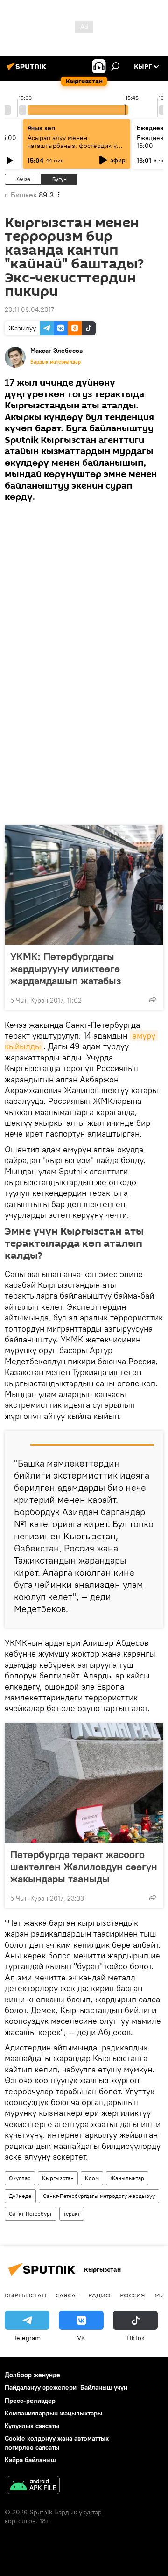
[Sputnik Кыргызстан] (28, 70)
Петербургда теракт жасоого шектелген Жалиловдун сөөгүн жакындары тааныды (84, 1867)
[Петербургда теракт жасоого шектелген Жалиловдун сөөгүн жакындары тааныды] (84, 1783)
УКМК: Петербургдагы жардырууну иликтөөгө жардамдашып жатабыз (66, 969)
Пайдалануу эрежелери (41, 2387)
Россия (133, 2295)
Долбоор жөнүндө (32, 2375)
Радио (99, 2295)
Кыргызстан (58, 2178)
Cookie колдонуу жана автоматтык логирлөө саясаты (57, 2443)
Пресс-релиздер (30, 2401)
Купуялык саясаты (32, 2426)
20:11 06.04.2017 (29, 309)
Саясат (67, 2295)
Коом (92, 2178)
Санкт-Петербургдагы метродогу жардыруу (99, 2196)
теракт (72, 2214)
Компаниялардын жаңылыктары (53, 2413)
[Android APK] (33, 2486)
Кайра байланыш (30, 2460)
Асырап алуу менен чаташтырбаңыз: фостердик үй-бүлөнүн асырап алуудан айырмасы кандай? (75, 150)
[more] (153, 999)
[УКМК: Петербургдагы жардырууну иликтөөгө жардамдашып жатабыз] (84, 885)
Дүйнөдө (20, 2196)
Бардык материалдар (56, 362)
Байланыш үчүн (104, 2387)
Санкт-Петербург (31, 2214)
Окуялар (20, 2178)
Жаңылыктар (127, 2178)
